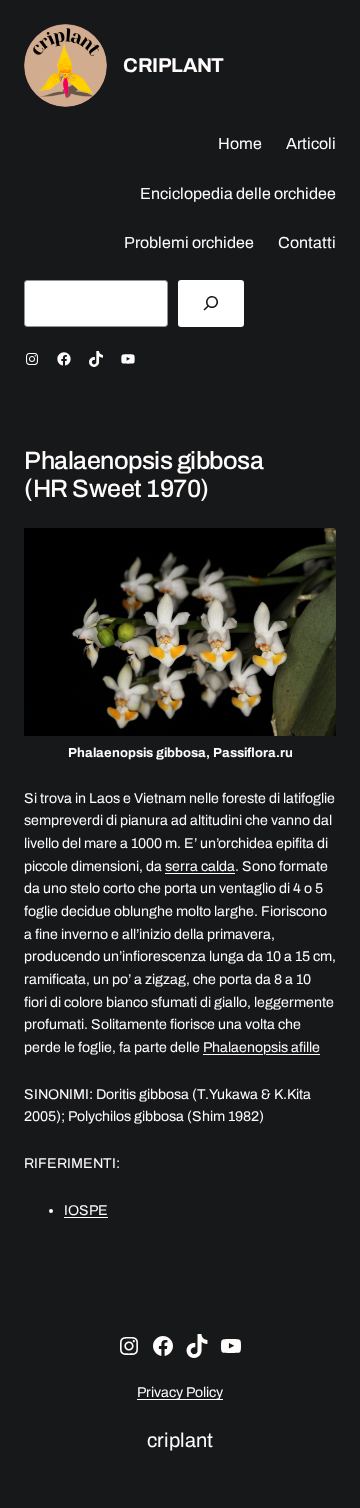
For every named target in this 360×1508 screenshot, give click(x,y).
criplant (173, 65)
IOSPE (86, 1210)
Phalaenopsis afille (261, 1047)
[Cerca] (211, 303)
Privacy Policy (180, 1392)
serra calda (200, 866)
